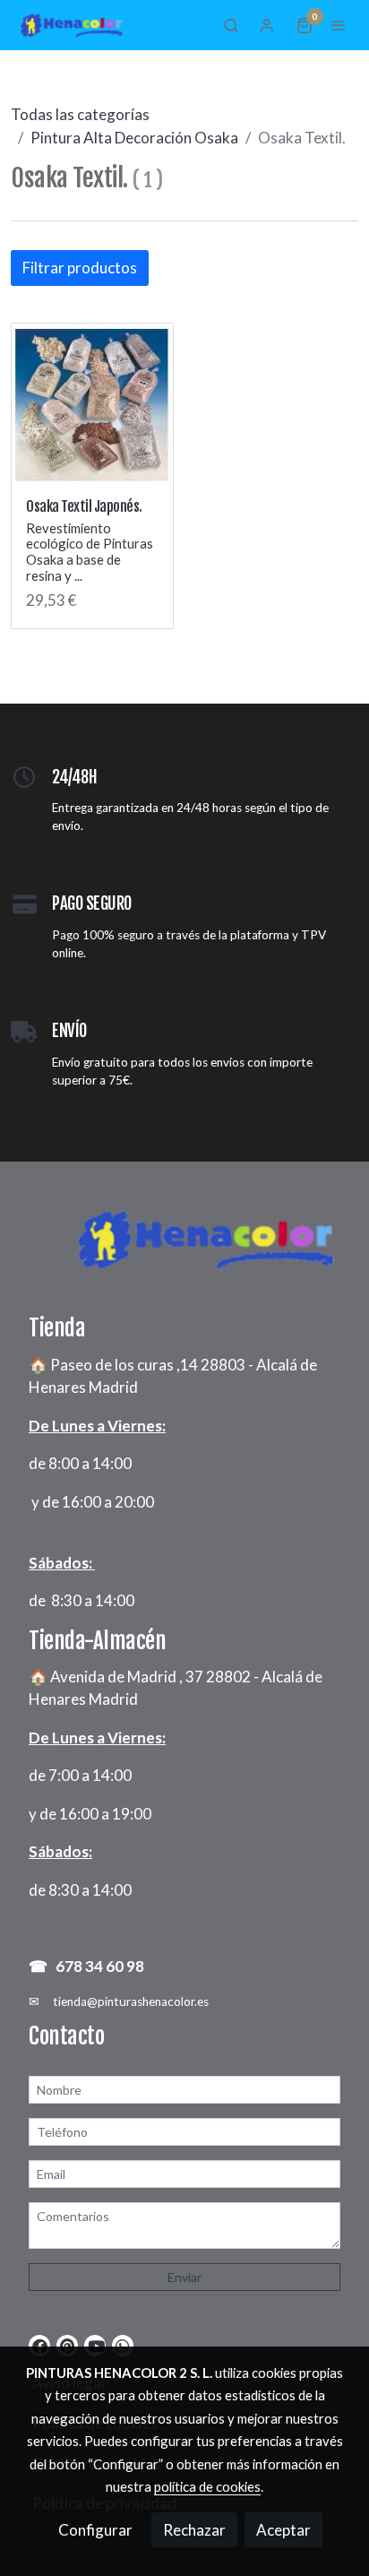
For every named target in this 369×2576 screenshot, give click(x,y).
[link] (72, 25)
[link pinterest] (67, 2345)
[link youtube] (96, 2345)
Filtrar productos (80, 268)
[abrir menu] (339, 25)
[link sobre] (184, 1250)
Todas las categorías (80, 114)
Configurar (95, 2530)
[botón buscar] (231, 25)
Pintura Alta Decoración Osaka (134, 138)
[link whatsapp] (122, 2345)
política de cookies (207, 2486)
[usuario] (267, 25)
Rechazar (194, 2530)
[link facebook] (40, 2345)
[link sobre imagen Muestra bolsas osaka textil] (92, 404)
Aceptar (283, 2530)
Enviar (184, 2277)
